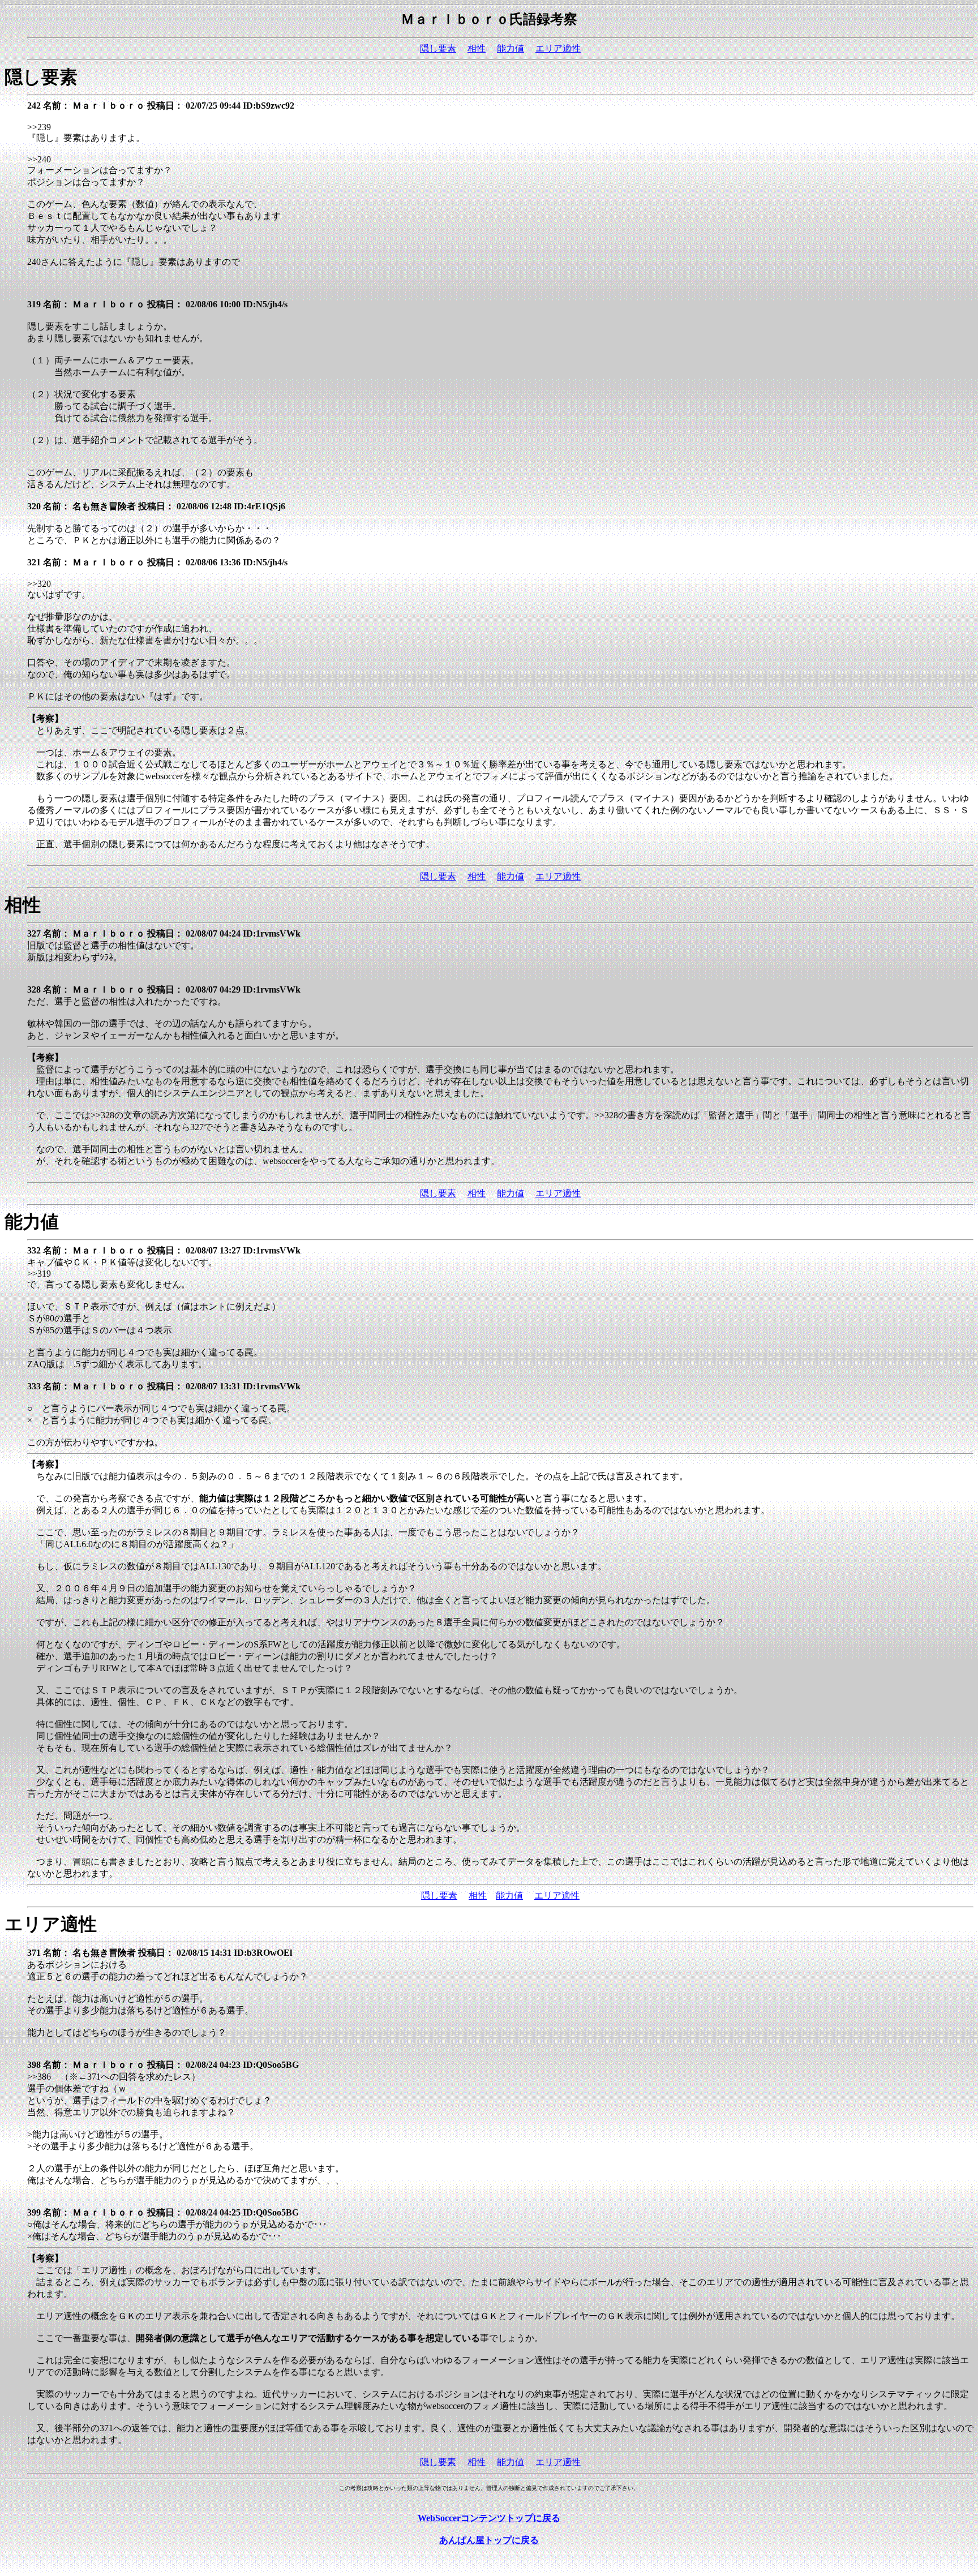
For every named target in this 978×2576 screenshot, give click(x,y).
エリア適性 (558, 48)
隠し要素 (438, 48)
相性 (477, 48)
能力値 (511, 48)
